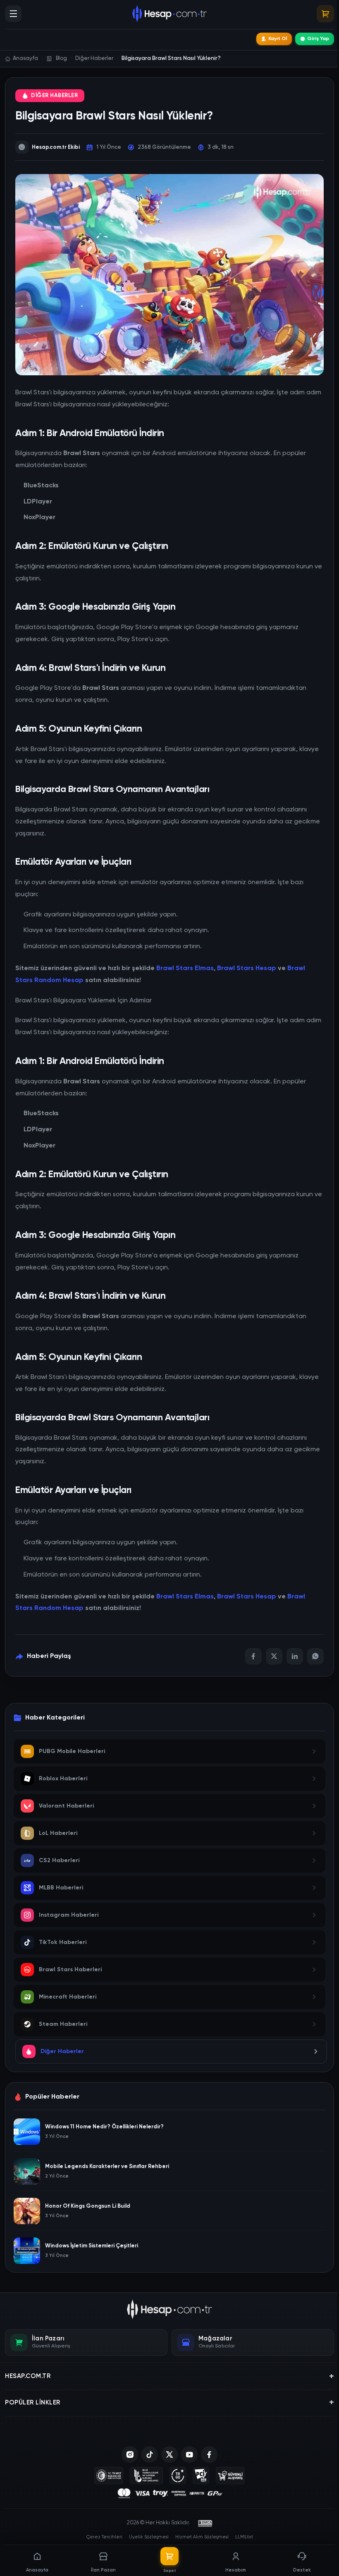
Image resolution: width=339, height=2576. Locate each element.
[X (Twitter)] (169, 2454)
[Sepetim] (325, 14)
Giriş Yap (318, 39)
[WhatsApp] (315, 1656)
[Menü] (13, 14)
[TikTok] (150, 2454)
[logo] (170, 2309)
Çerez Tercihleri (104, 2537)
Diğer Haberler (54, 96)
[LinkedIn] (295, 1656)
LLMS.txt (244, 2537)
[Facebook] (253, 1656)
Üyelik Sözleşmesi (149, 2537)
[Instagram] (130, 2454)
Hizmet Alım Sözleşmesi (202, 2537)
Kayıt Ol (278, 39)
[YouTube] (189, 2454)
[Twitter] (274, 1656)
